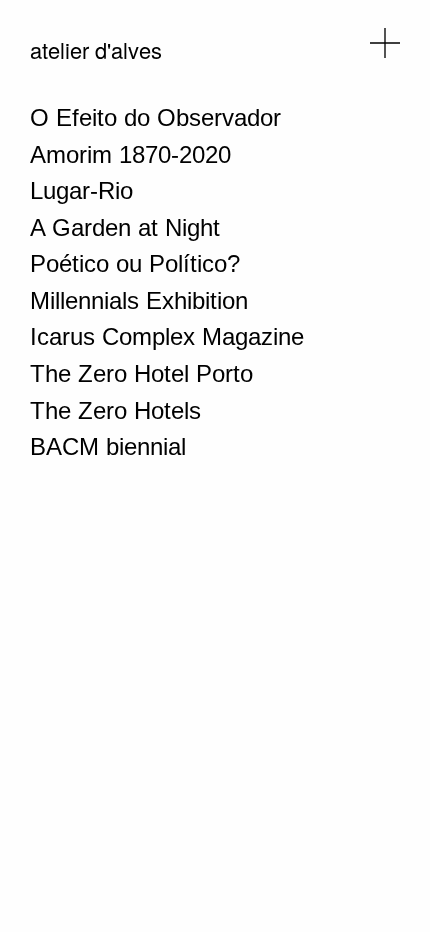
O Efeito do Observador (155, 117)
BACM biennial (108, 446)
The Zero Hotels (115, 410)
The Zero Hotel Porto (141, 373)
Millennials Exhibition (139, 300)
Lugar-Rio (81, 190)
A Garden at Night (125, 227)
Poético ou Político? (135, 263)
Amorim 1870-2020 (130, 154)
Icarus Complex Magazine (167, 336)
